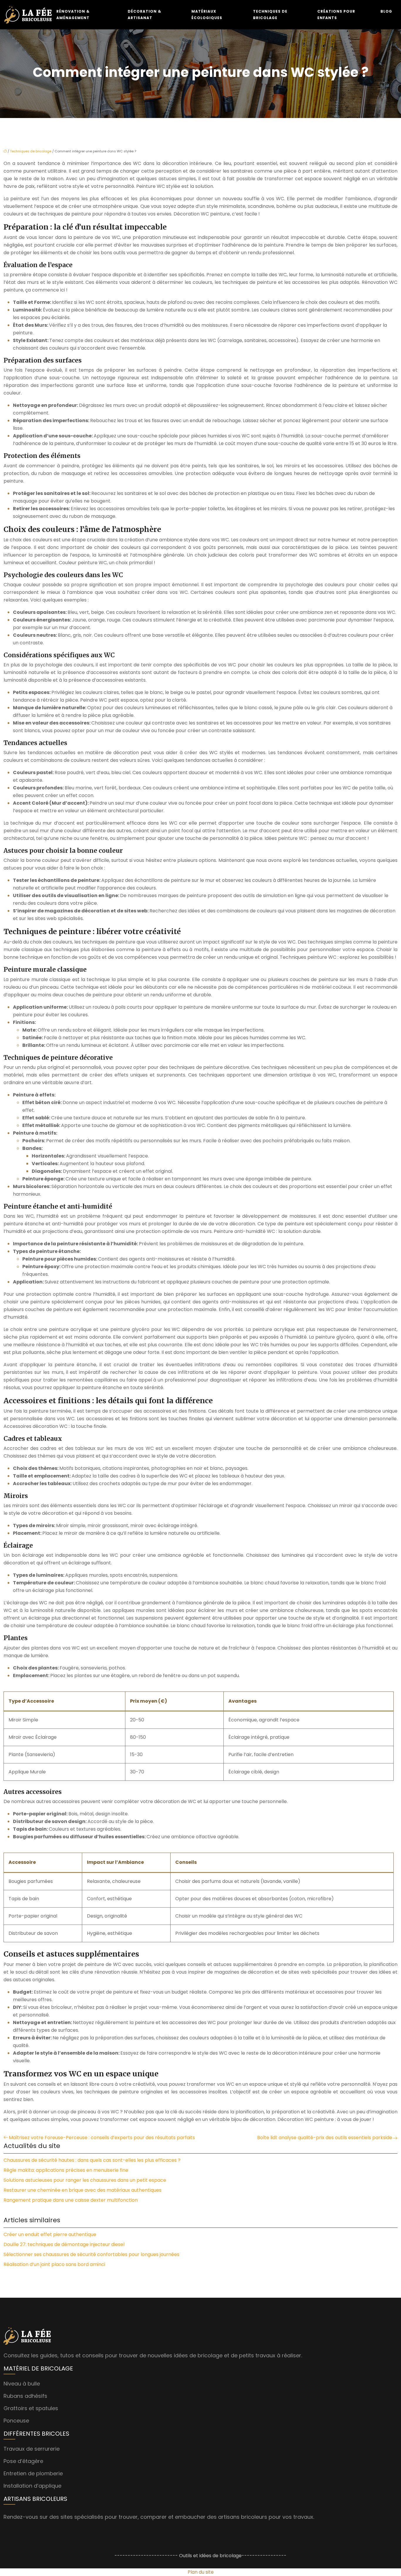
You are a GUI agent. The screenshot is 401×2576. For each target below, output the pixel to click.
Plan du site (201, 2572)
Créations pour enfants (336, 15)
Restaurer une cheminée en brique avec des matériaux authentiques (82, 2190)
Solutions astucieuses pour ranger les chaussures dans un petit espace (85, 2180)
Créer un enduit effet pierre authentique (50, 2234)
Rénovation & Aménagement (73, 15)
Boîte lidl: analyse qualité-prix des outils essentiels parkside (325, 2138)
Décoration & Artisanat (144, 15)
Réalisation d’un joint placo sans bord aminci (54, 2264)
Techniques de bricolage (270, 15)
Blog (386, 11)
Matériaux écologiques (207, 15)
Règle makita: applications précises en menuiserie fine (66, 2170)
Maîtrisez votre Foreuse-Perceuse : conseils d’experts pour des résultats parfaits (102, 2138)
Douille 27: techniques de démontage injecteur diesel (64, 2244)
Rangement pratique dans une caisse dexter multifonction (71, 2200)
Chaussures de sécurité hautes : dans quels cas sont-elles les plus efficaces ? (92, 2160)
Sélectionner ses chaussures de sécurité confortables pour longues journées (91, 2254)
